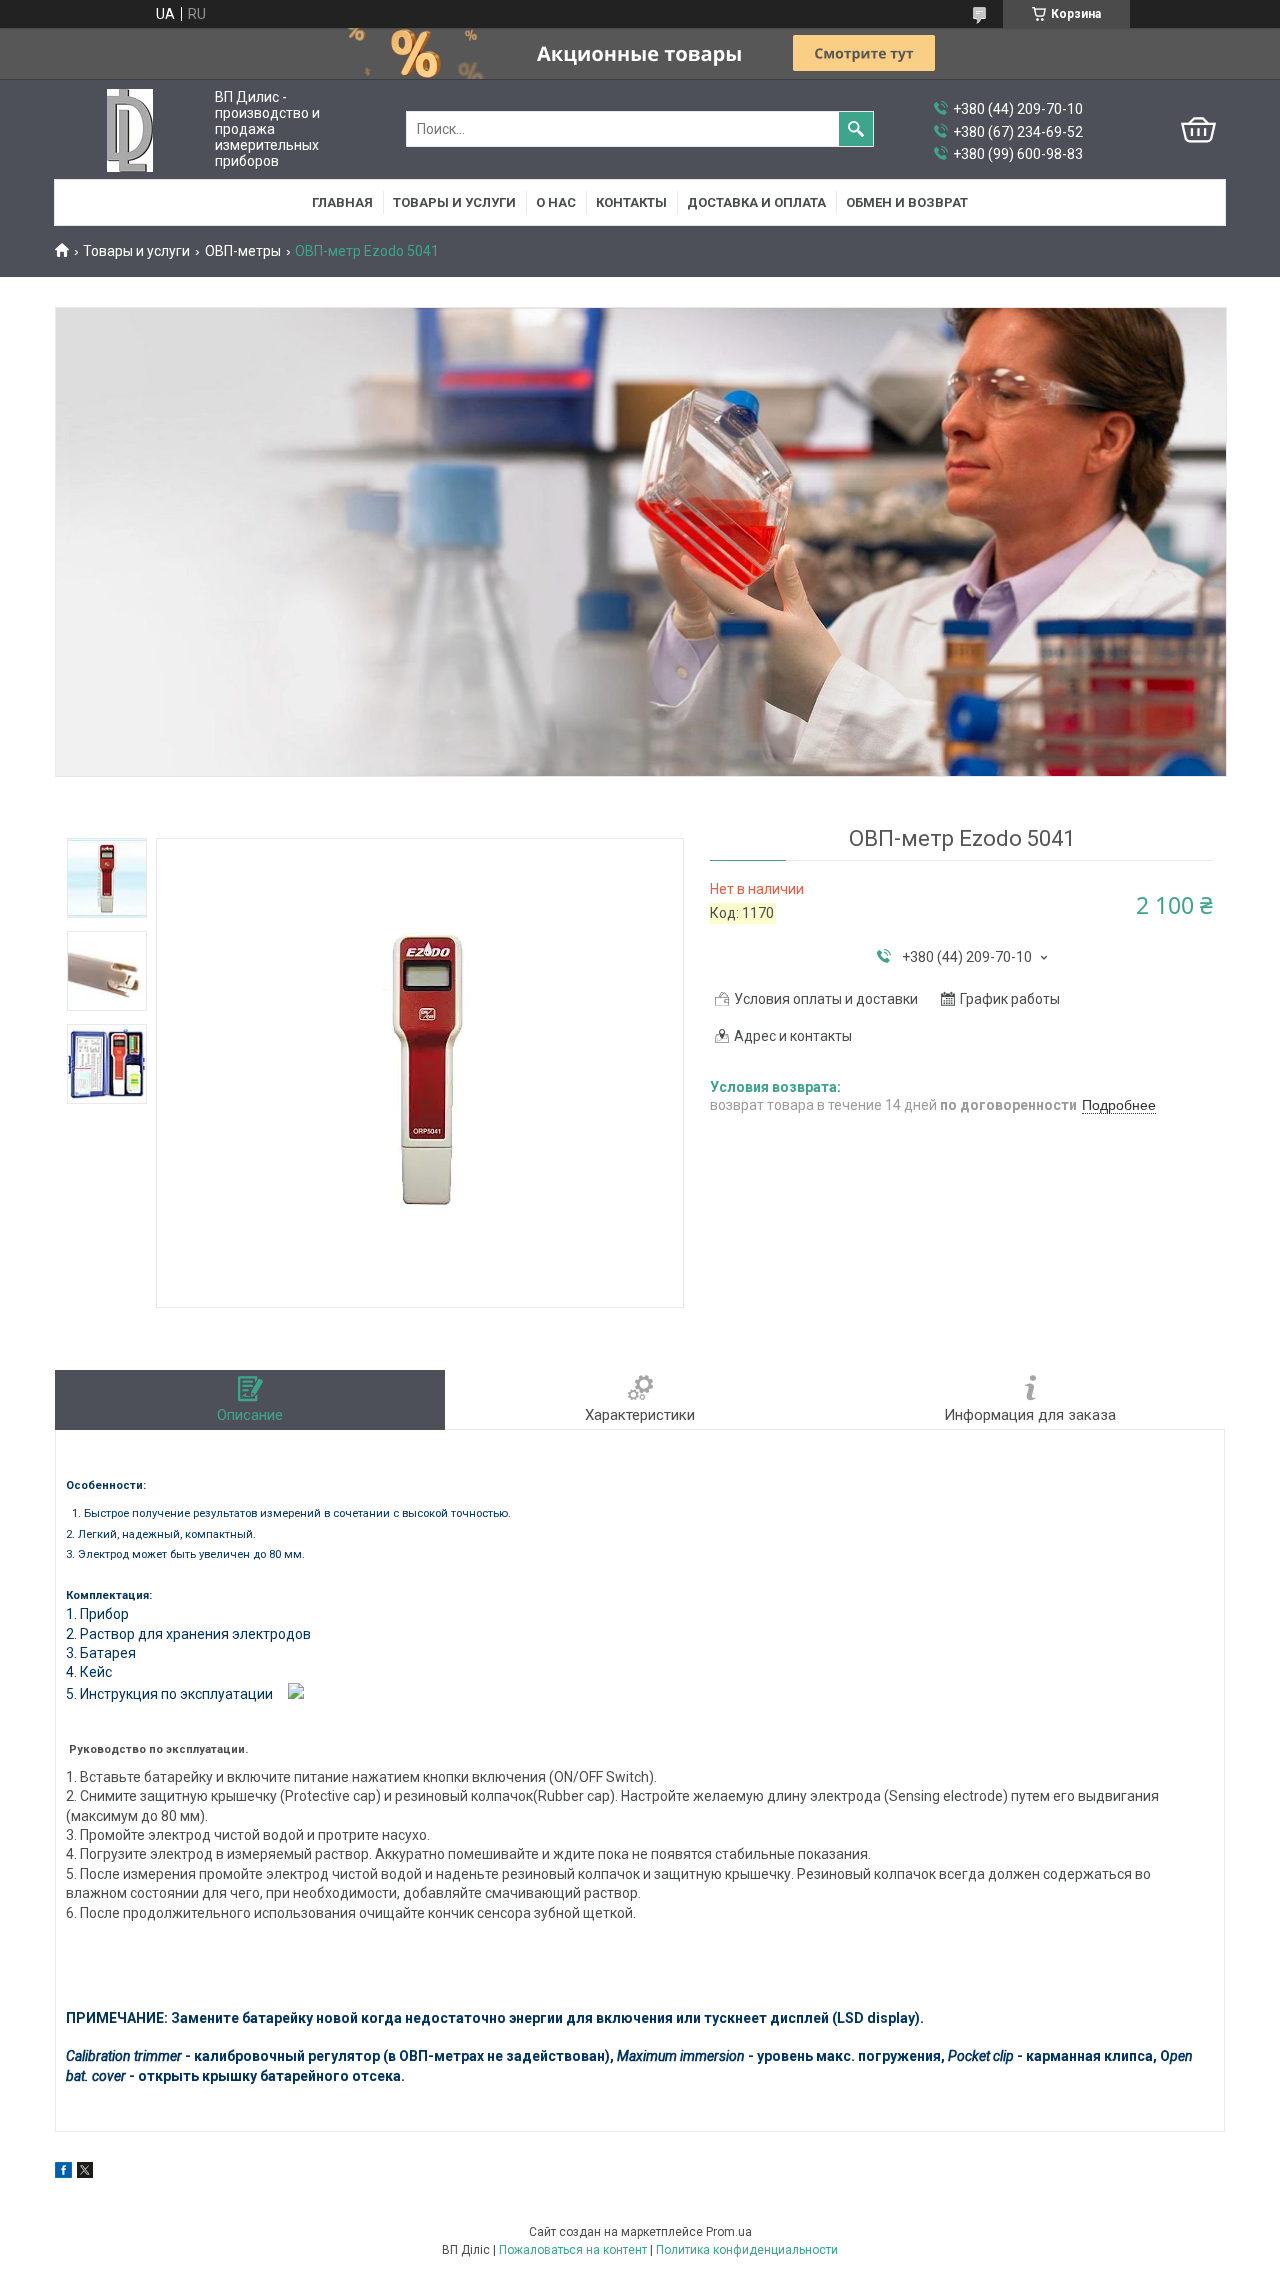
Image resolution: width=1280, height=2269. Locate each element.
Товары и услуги (454, 202)
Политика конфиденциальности (747, 2250)
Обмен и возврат (907, 202)
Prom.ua (729, 2232)
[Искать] (856, 129)
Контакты (631, 202)
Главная (342, 202)
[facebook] (63, 2173)
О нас (556, 202)
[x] (85, 2173)
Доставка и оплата (756, 202)
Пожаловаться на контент (573, 2250)
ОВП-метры (243, 251)
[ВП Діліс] (130, 129)
